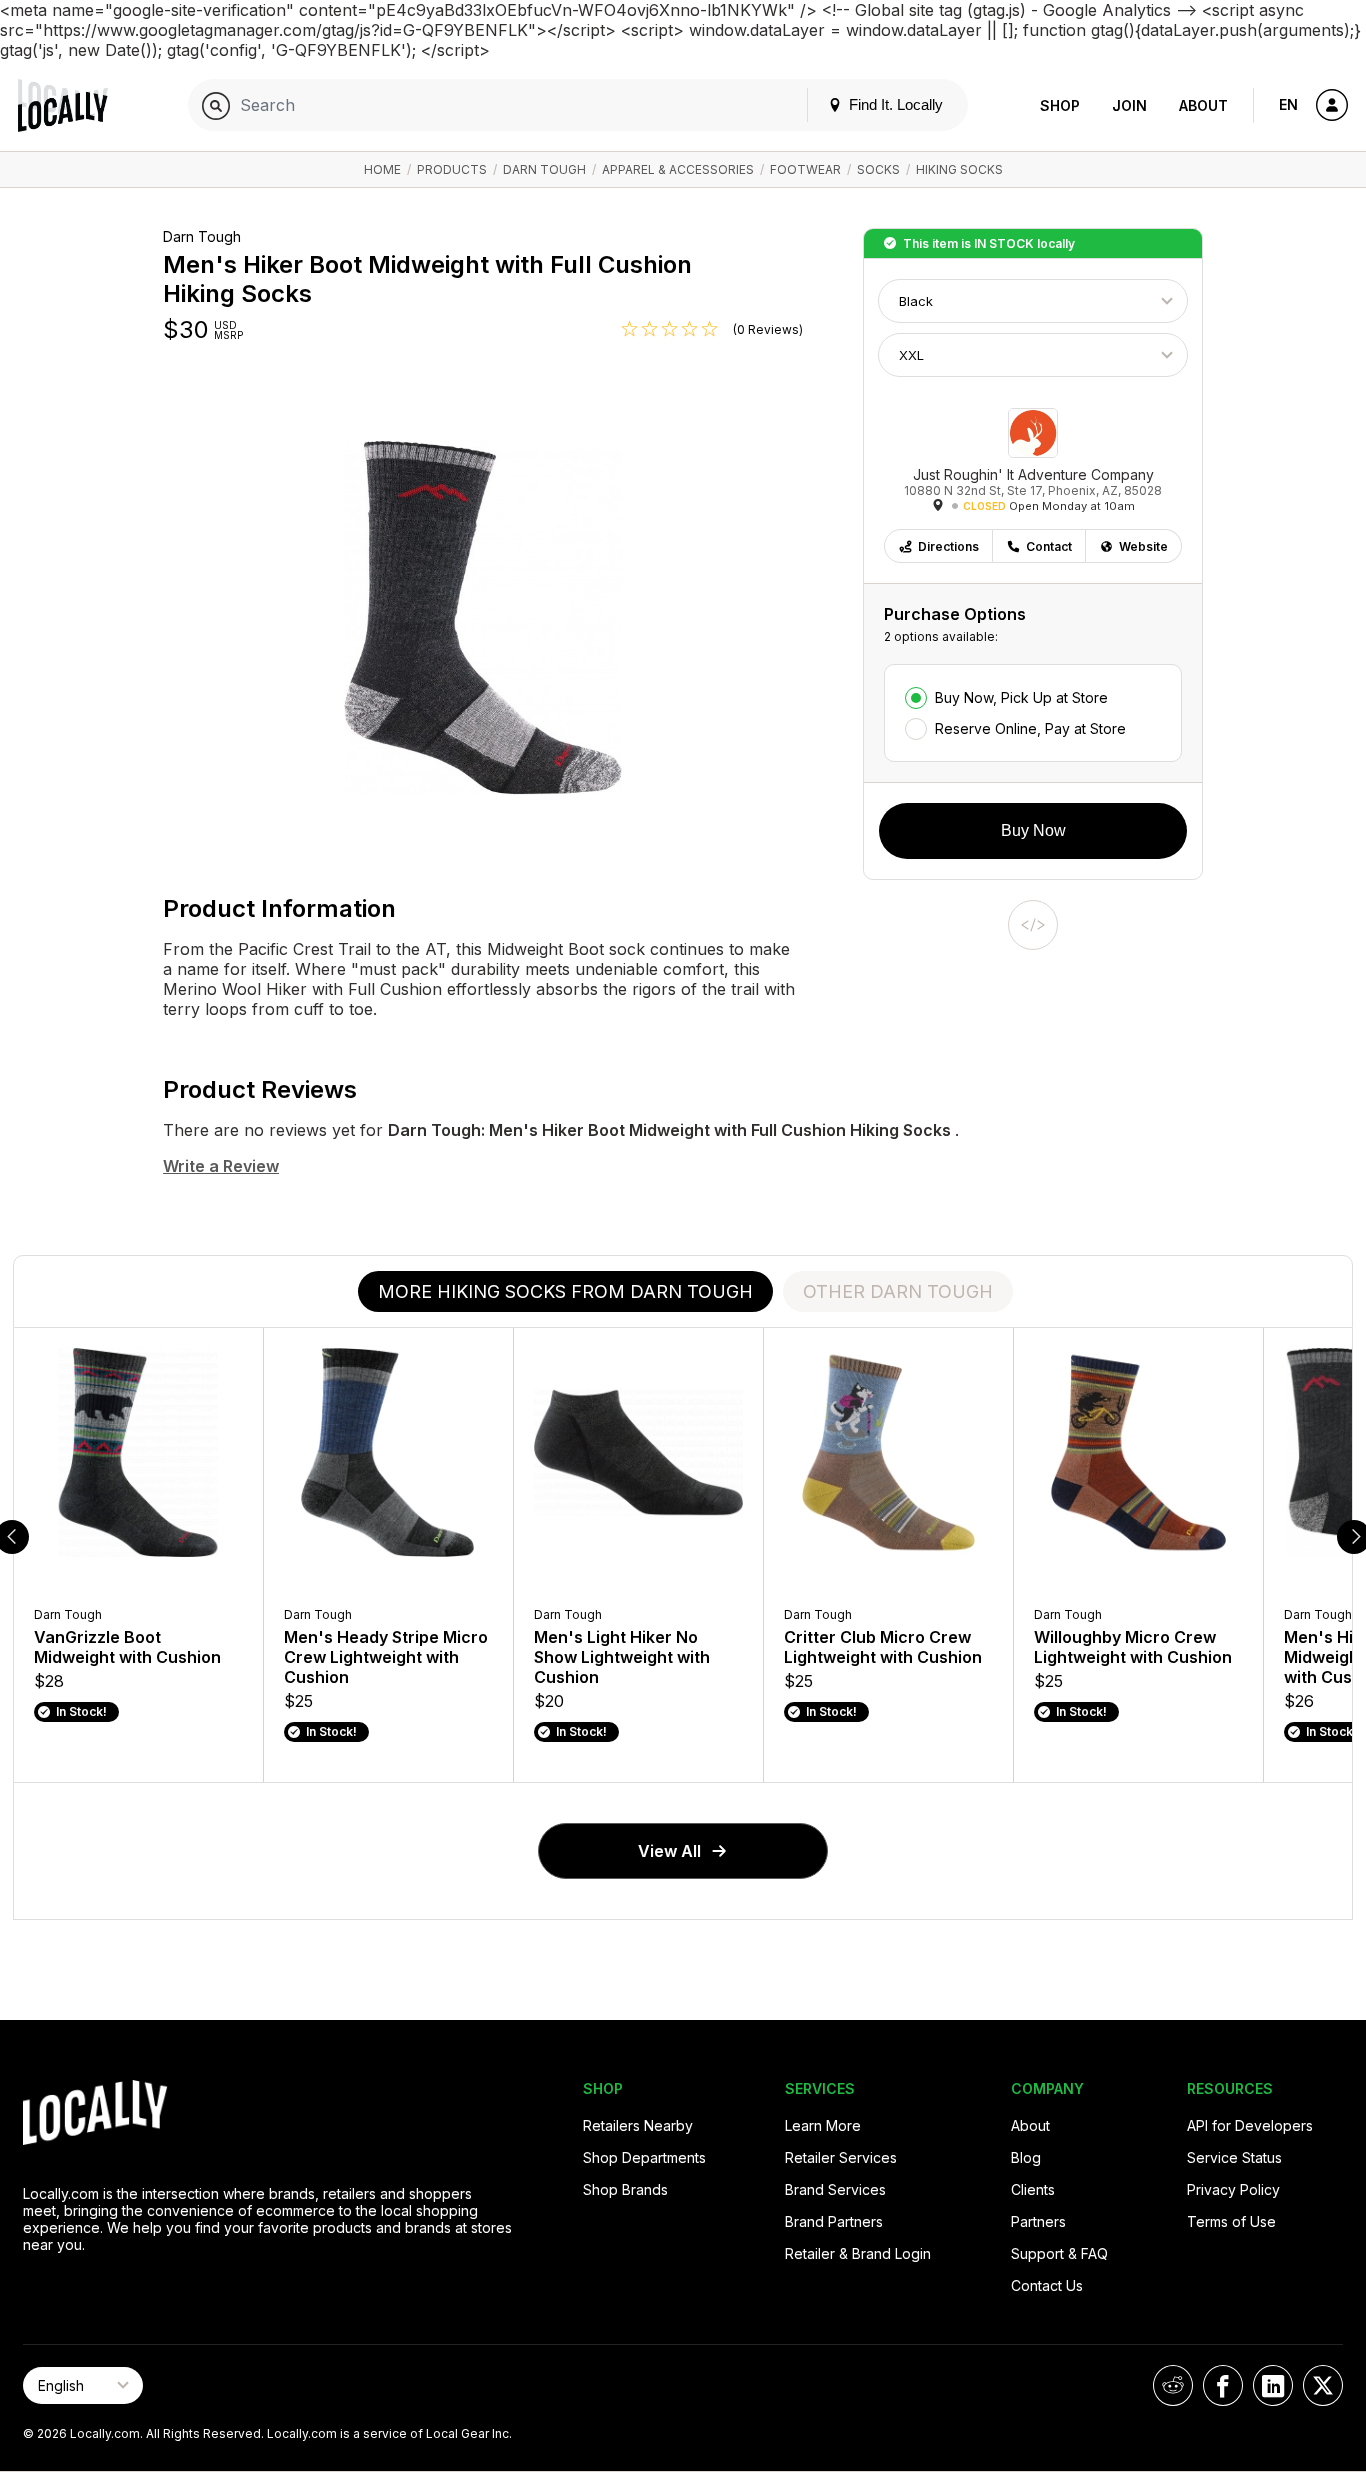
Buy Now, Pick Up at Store (1021, 697)
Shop (1060, 105)
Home (382, 169)
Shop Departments (644, 2157)
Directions (948, 546)
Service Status (1234, 2157)
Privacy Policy (1233, 2189)
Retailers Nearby (638, 2125)
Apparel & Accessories (678, 169)
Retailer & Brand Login (858, 2253)
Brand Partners (834, 2221)
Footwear (805, 169)
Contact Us (1047, 2285)
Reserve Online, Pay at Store (1030, 728)
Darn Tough (544, 169)
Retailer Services (841, 2157)
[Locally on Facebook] (1223, 2385)
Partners (1038, 2221)
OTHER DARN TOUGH (898, 1291)
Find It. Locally (894, 104)
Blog (1059, 22)
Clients (1033, 2189)
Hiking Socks (959, 169)
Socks (878, 169)
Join (1129, 105)
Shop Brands (625, 2189)
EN (1288, 104)
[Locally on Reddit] (1173, 2385)
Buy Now (1033, 830)
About (1203, 105)
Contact (1049, 546)
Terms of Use (1231, 2221)
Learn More (823, 2125)
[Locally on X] (1323, 2385)
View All (669, 1851)
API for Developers (1250, 2125)
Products (452, 169)
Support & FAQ (1059, 2253)
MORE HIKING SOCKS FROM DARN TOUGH (565, 1291)
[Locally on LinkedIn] (1273, 2385)
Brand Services (835, 2189)
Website (1143, 546)
